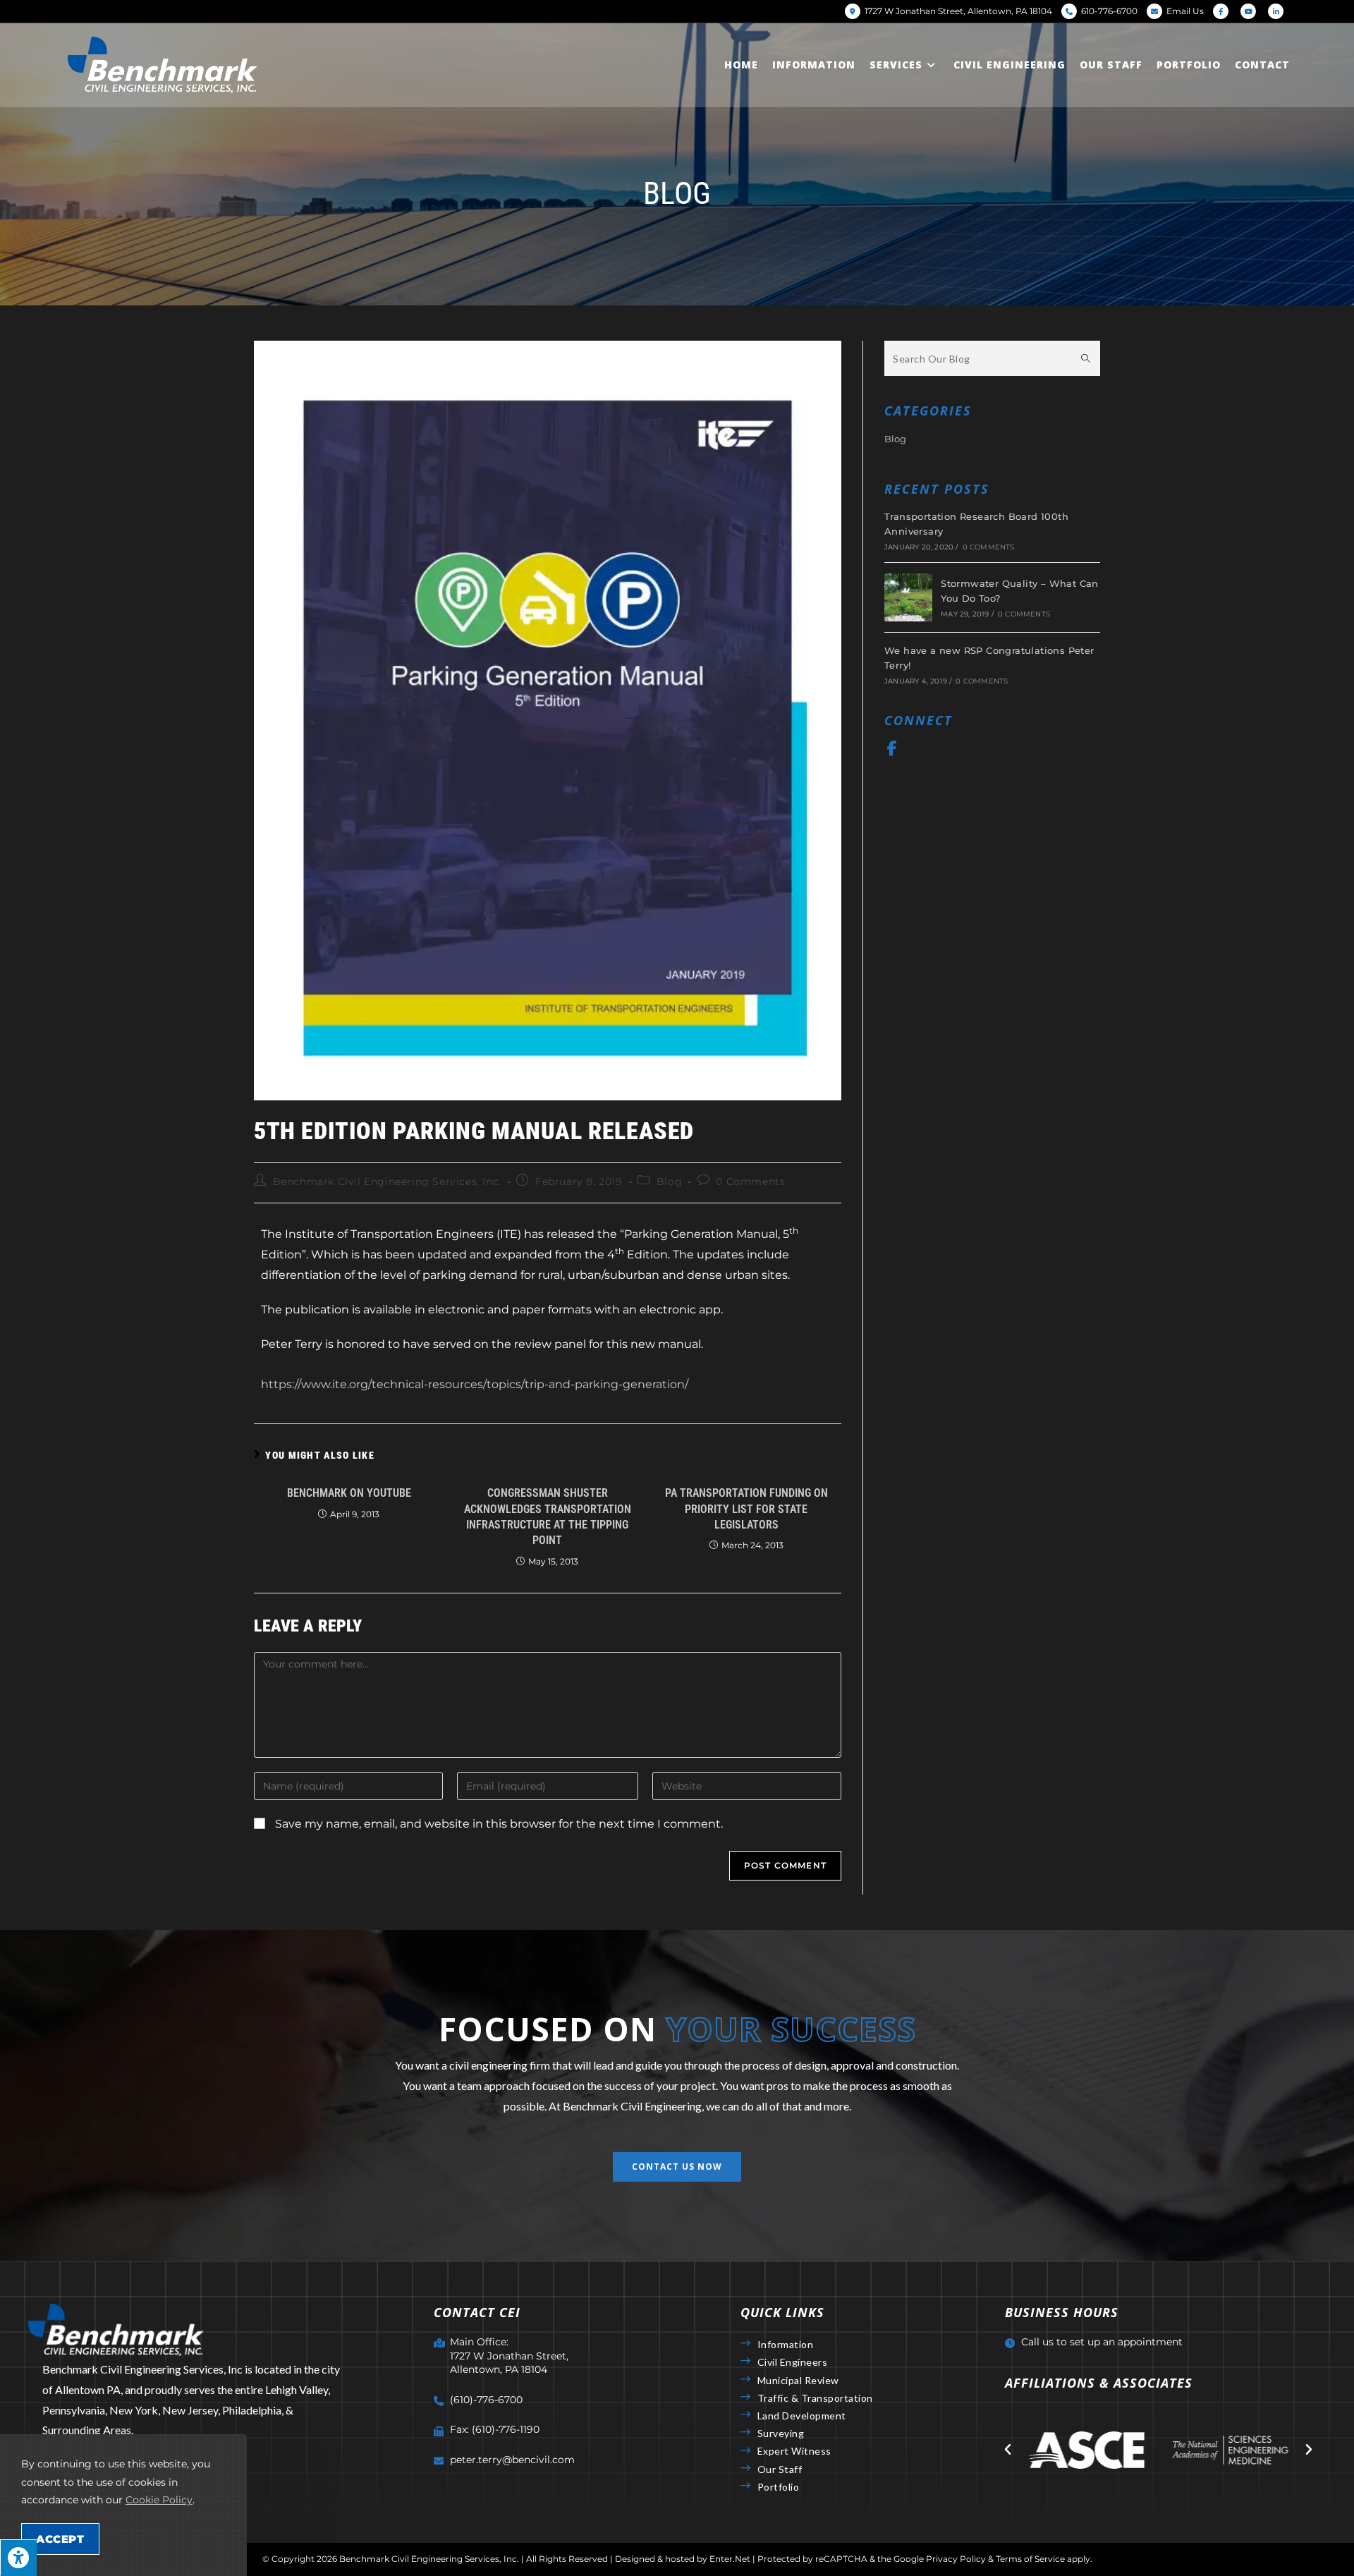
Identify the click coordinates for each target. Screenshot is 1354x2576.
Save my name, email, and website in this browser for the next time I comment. (499, 1824)
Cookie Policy (159, 2500)
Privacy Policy (956, 2559)
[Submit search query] (1086, 358)
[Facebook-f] (892, 748)
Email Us (1185, 11)
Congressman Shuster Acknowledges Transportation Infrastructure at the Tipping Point (548, 1517)
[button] (677, 2167)
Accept (60, 2539)
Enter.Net (730, 2559)
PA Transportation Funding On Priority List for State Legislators (746, 1509)
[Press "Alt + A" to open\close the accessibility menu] (18, 2558)
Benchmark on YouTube (349, 1493)
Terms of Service (1030, 2559)
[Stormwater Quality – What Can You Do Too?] (908, 597)
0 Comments (750, 1181)
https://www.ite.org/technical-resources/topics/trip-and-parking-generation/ (475, 1384)
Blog (669, 1181)
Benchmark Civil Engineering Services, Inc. (387, 1181)
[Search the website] (992, 357)
